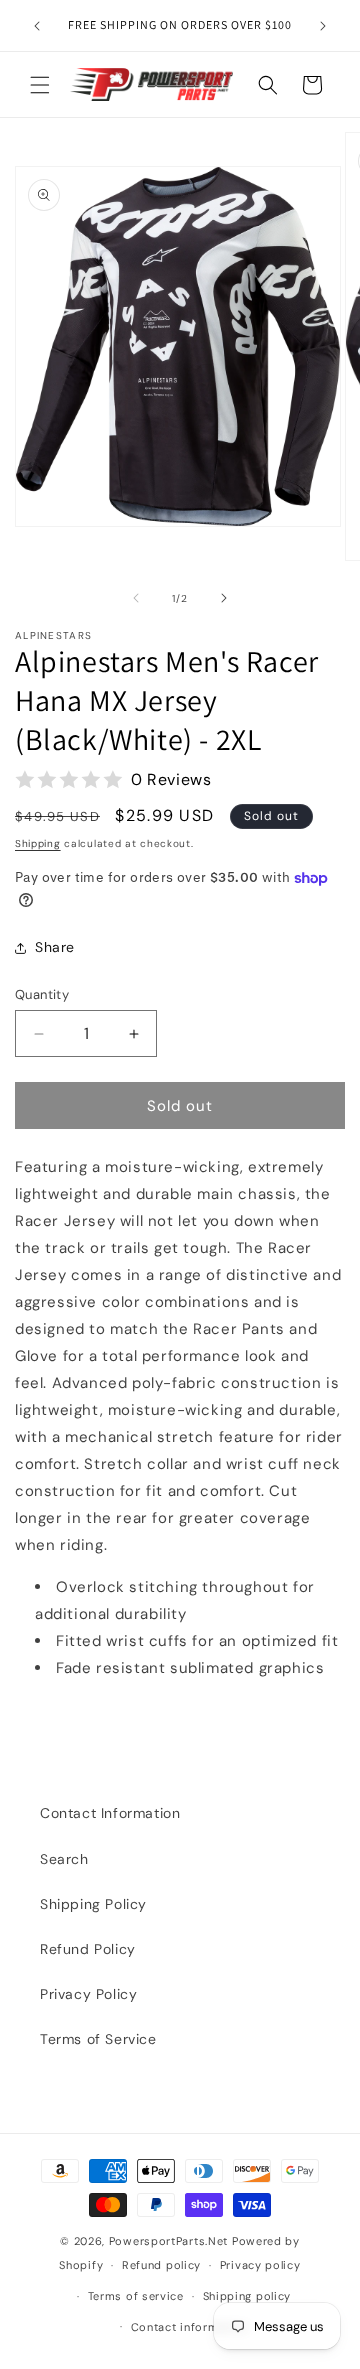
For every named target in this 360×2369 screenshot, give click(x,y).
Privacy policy (260, 2265)
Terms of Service (98, 2039)
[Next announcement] (323, 26)
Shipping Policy (93, 1904)
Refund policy (161, 2265)
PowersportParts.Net (168, 2241)
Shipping (38, 843)
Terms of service (136, 2296)
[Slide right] (224, 598)
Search (64, 1859)
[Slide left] (136, 598)
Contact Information (110, 1813)
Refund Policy (88, 1949)
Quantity (42, 994)
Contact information (189, 2327)
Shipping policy (247, 2296)
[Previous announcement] (37, 26)
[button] (40, 85)
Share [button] (55, 947)
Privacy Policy (88, 1994)
